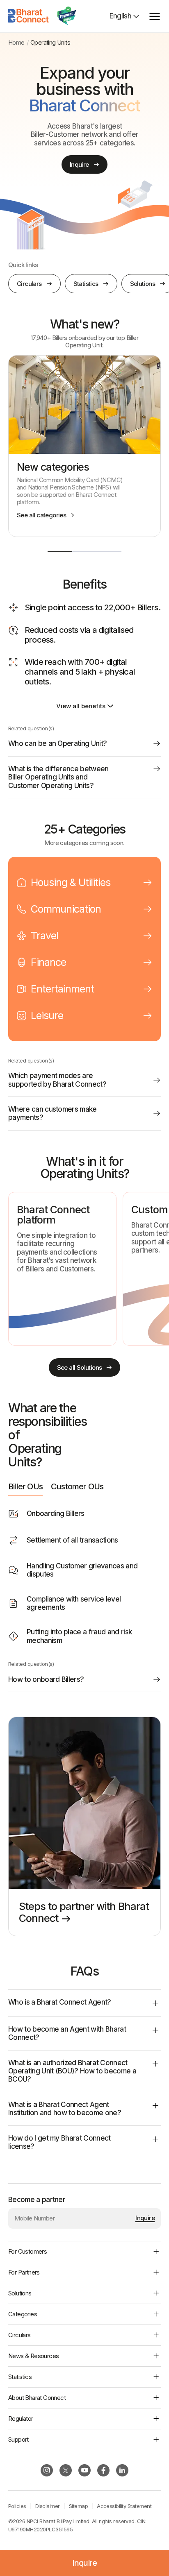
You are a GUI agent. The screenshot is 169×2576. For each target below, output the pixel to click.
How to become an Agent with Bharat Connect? (67, 2033)
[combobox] (125, 16)
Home (16, 43)
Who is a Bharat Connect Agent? (60, 2002)
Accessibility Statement (124, 2506)
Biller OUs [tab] (25, 1486)
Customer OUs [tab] (77, 1486)
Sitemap (78, 2506)
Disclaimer (48, 2506)
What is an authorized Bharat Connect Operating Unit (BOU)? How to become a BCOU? (72, 2071)
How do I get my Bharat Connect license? (59, 2142)
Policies (17, 2506)
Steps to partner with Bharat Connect (84, 1912)
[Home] (29, 16)
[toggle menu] (155, 16)
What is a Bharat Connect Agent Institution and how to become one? (65, 2109)
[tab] (84, 882)
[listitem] (84, 446)
